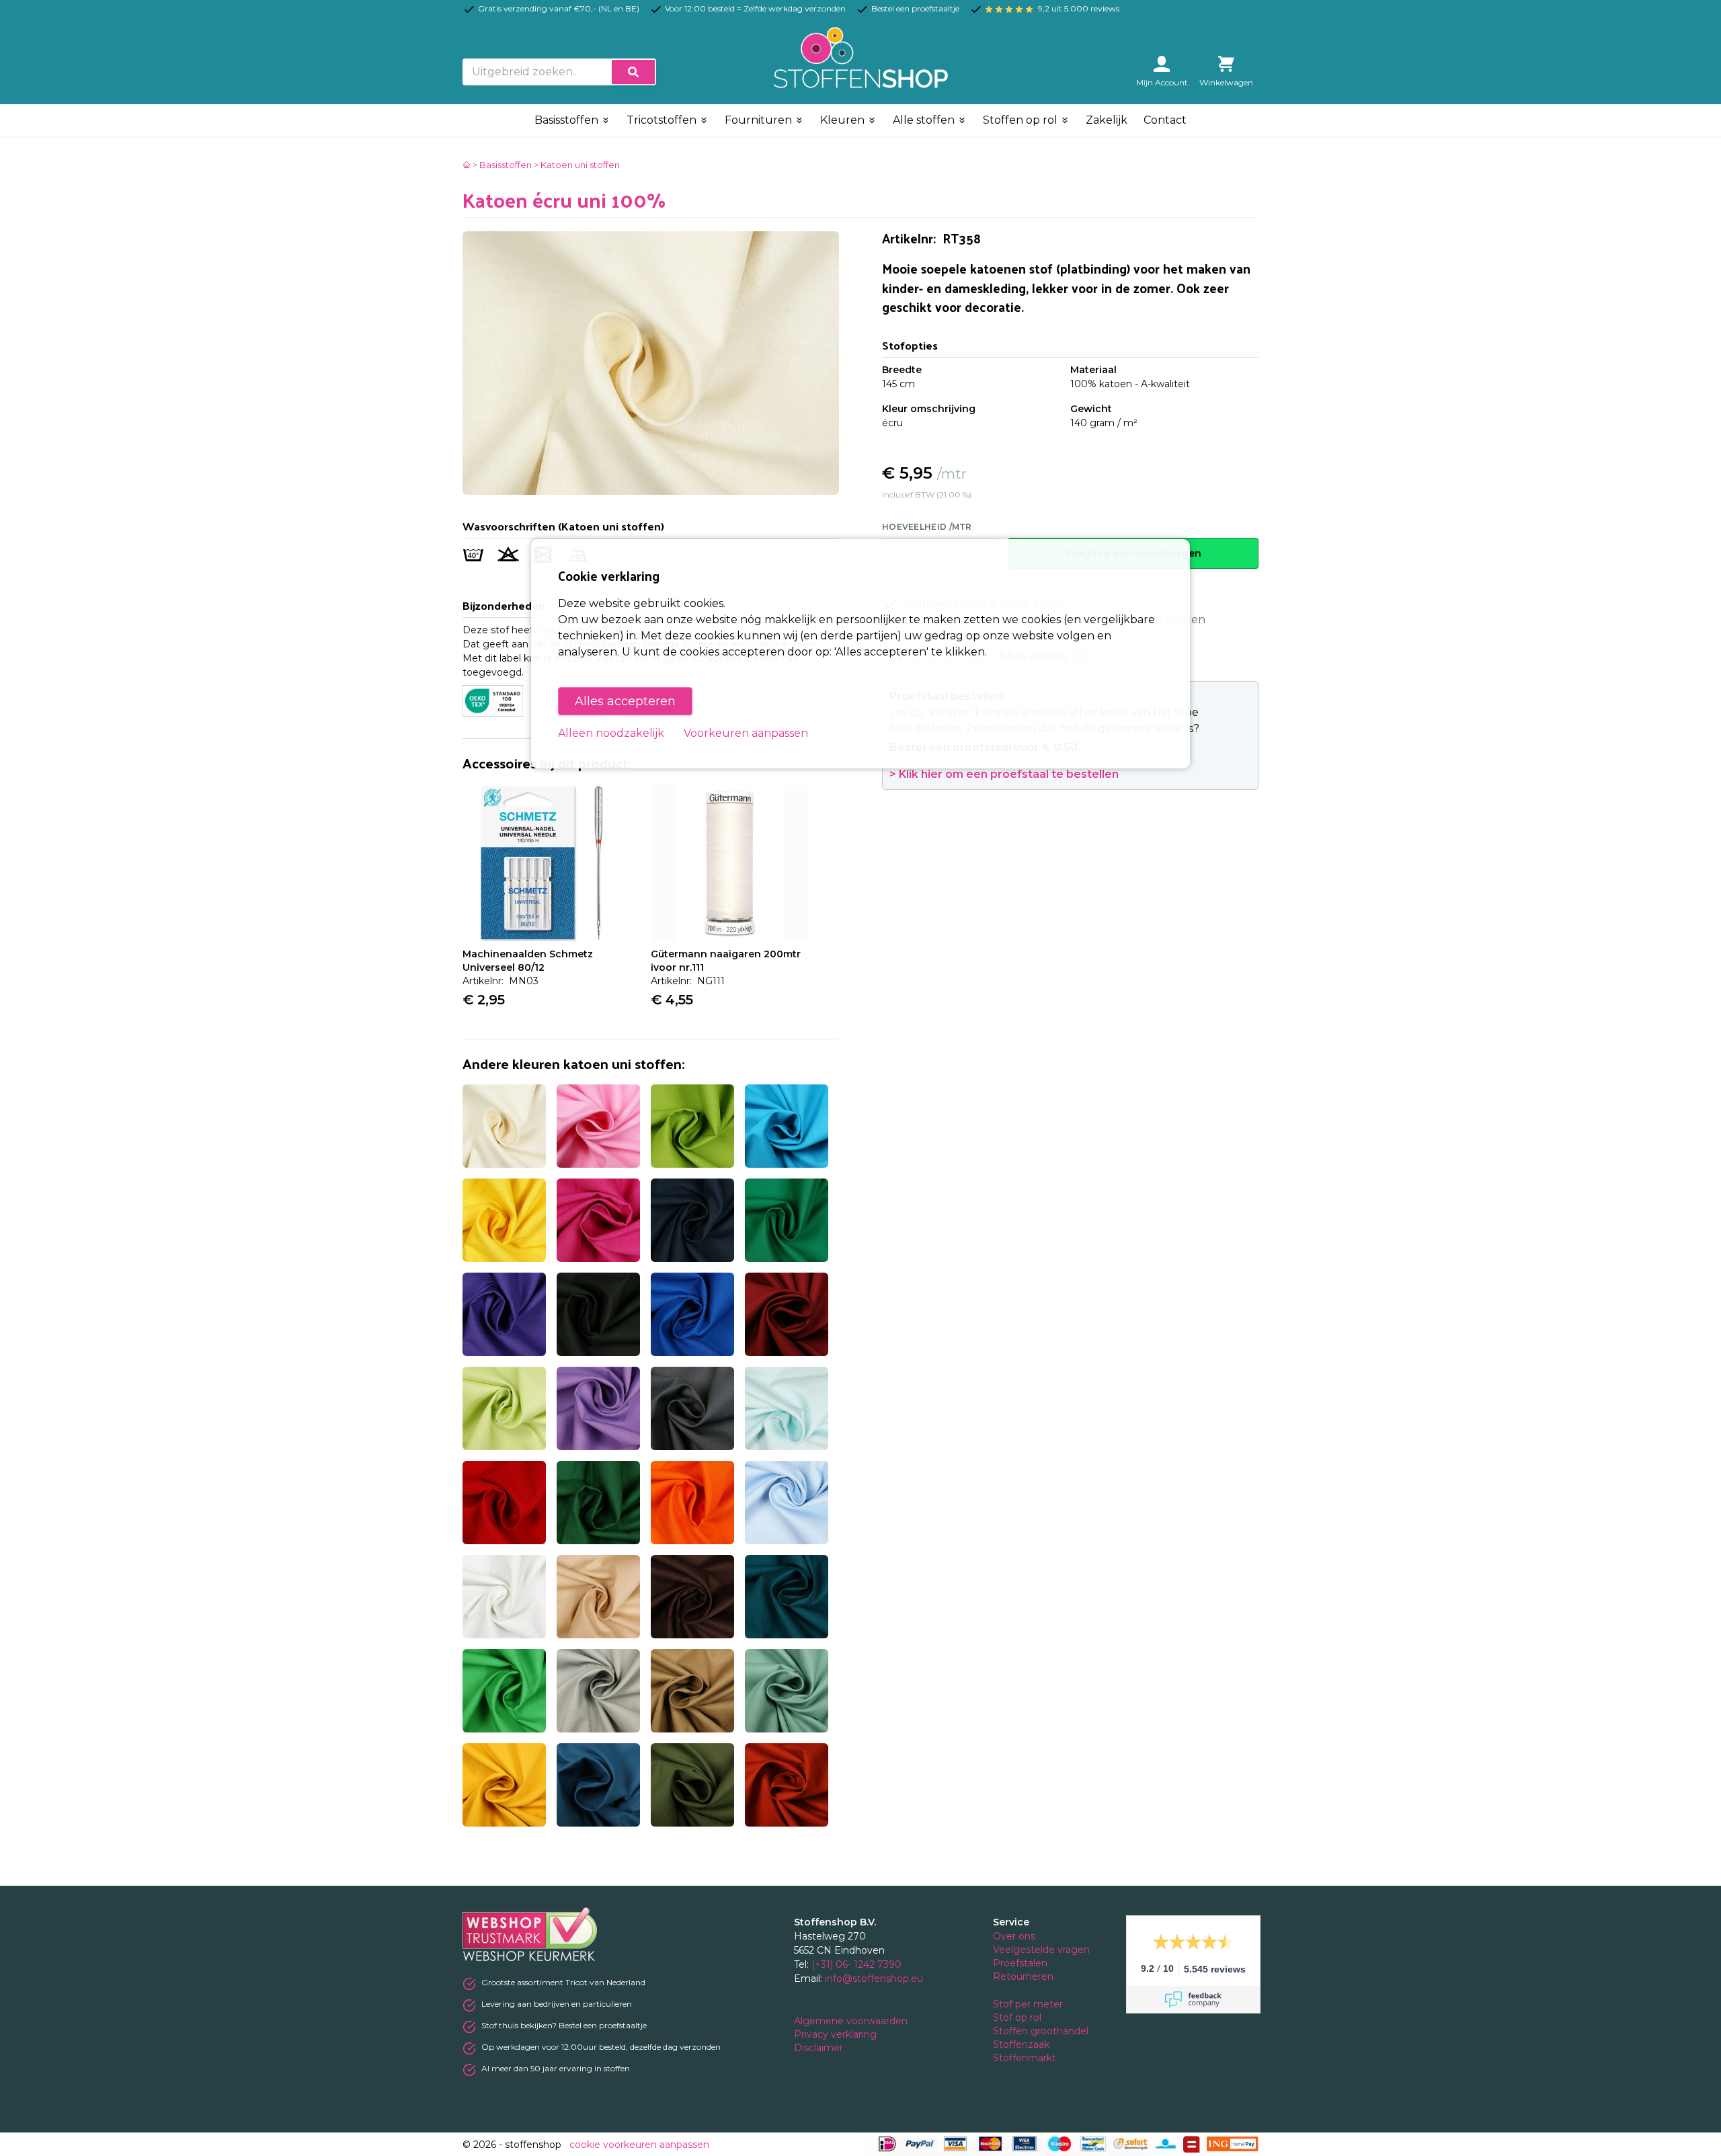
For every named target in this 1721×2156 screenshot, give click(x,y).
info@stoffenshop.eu (874, 1979)
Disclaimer (820, 2048)
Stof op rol (1018, 2018)
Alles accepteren (625, 701)
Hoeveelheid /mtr (927, 527)
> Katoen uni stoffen (577, 165)
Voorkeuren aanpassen (746, 733)
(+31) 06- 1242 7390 (856, 1964)
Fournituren (760, 120)
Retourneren (1023, 1977)
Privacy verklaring (837, 2034)
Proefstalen (1020, 1963)
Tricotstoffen (663, 120)
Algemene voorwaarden (852, 2021)
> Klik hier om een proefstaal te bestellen (1004, 774)
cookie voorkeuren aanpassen (639, 2145)
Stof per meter (1029, 2004)
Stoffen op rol (1022, 120)
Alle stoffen (925, 120)
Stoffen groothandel (1042, 2031)
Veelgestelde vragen (1041, 1950)
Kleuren (844, 120)
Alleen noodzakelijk (611, 733)
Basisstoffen (568, 120)
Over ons (1014, 1936)
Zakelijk (1107, 120)
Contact (1165, 120)
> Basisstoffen (502, 165)
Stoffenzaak (1023, 2044)
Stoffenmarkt (1025, 2058)
